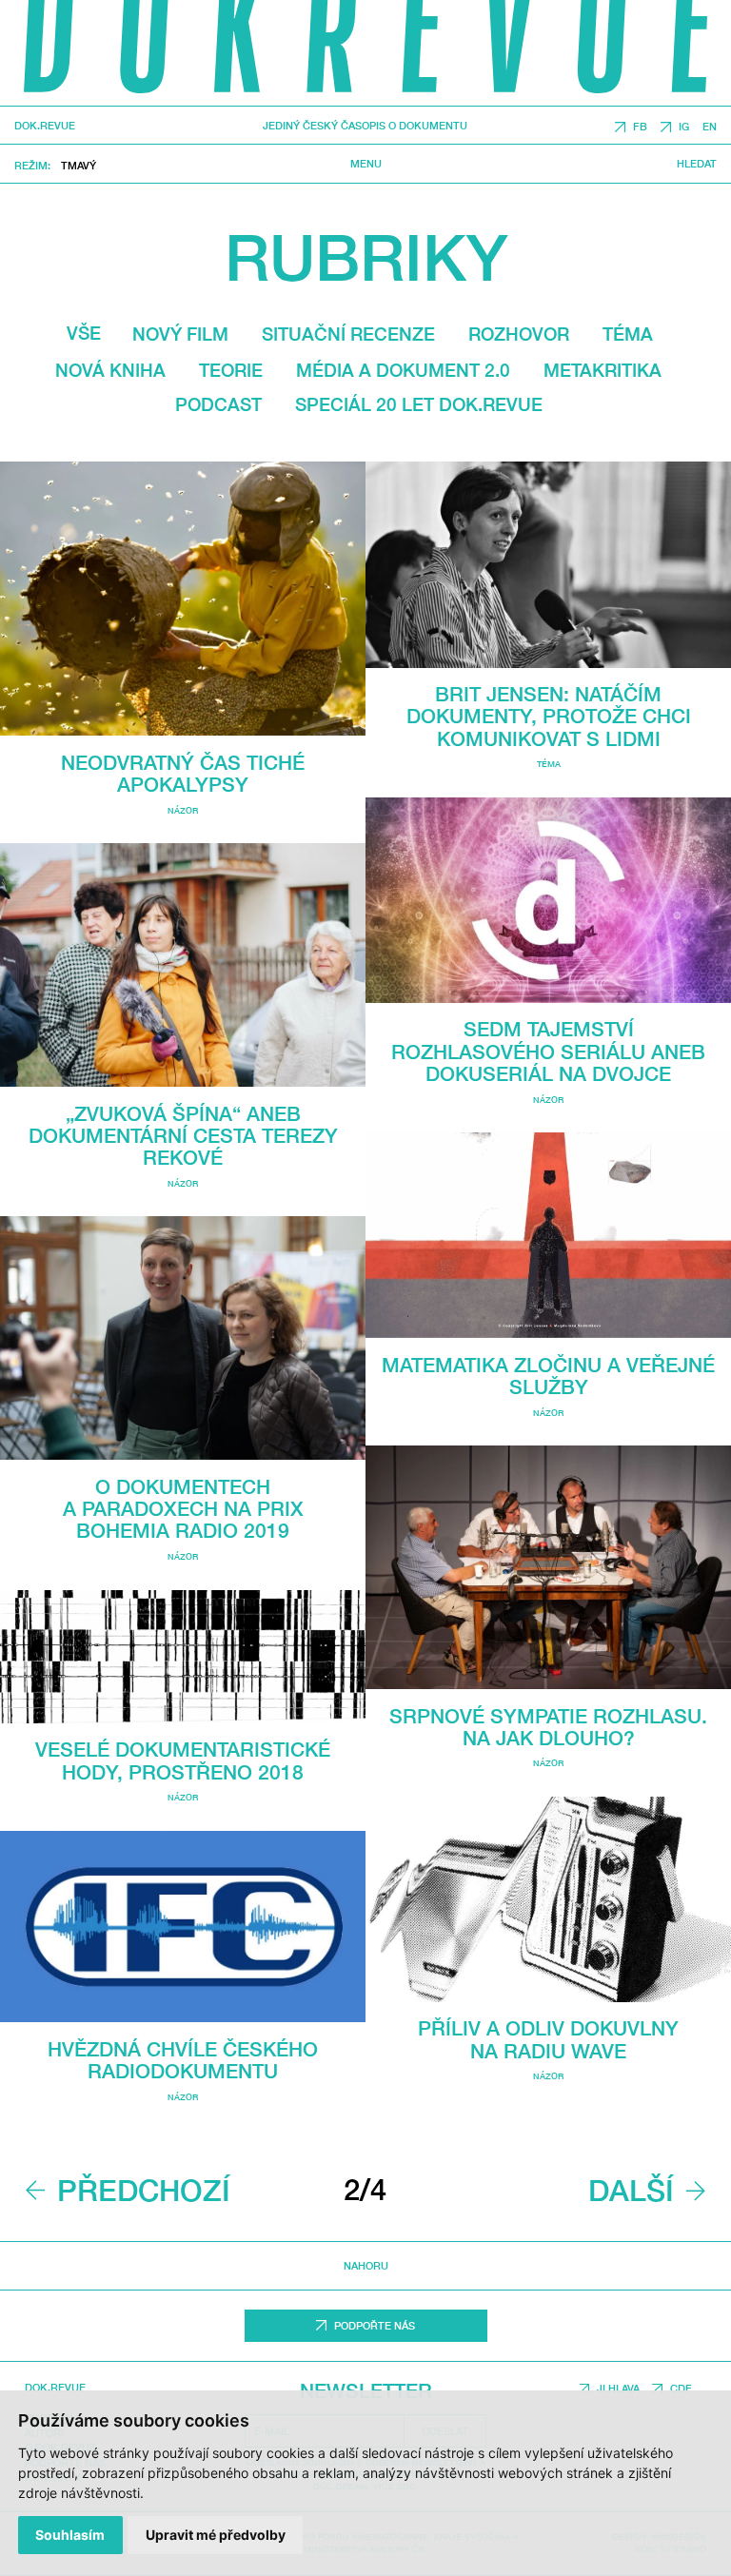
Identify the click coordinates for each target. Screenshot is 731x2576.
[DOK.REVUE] (365, 53)
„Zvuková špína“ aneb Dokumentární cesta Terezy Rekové (183, 1136)
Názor (183, 810)
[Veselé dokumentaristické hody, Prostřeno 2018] (183, 1657)
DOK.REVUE (45, 126)
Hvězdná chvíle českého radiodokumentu (183, 2060)
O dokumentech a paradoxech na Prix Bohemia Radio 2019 (183, 1509)
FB (640, 127)
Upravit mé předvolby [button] (216, 2535)
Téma (628, 334)
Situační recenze (348, 334)
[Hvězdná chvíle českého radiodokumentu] (183, 1927)
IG (684, 127)
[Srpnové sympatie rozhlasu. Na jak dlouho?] (548, 1567)
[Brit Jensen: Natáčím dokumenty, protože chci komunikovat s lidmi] (548, 564)
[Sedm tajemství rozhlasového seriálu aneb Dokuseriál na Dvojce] (548, 900)
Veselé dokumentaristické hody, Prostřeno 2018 (183, 1760)
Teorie (231, 370)
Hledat (697, 164)
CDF (681, 2388)
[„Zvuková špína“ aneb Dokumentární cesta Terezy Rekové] (183, 965)
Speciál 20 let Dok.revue (419, 404)
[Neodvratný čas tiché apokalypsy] (183, 599)
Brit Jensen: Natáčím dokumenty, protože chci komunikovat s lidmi (549, 717)
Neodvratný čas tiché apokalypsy (183, 774)
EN (710, 127)
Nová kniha (110, 370)
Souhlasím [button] (70, 2535)
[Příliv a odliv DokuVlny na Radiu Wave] (548, 1899)
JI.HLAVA (618, 2388)
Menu (366, 164)
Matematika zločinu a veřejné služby (548, 1376)
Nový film (180, 334)
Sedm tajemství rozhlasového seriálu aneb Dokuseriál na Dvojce (548, 1052)
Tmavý (79, 165)
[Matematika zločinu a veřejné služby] (548, 1235)
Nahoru (366, 2265)
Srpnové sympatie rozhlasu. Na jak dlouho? (548, 1727)
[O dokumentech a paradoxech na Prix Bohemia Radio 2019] (183, 1338)
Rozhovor (519, 334)
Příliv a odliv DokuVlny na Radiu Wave (548, 2039)
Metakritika (603, 370)
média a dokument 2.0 (403, 370)
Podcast (218, 404)
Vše (84, 333)
